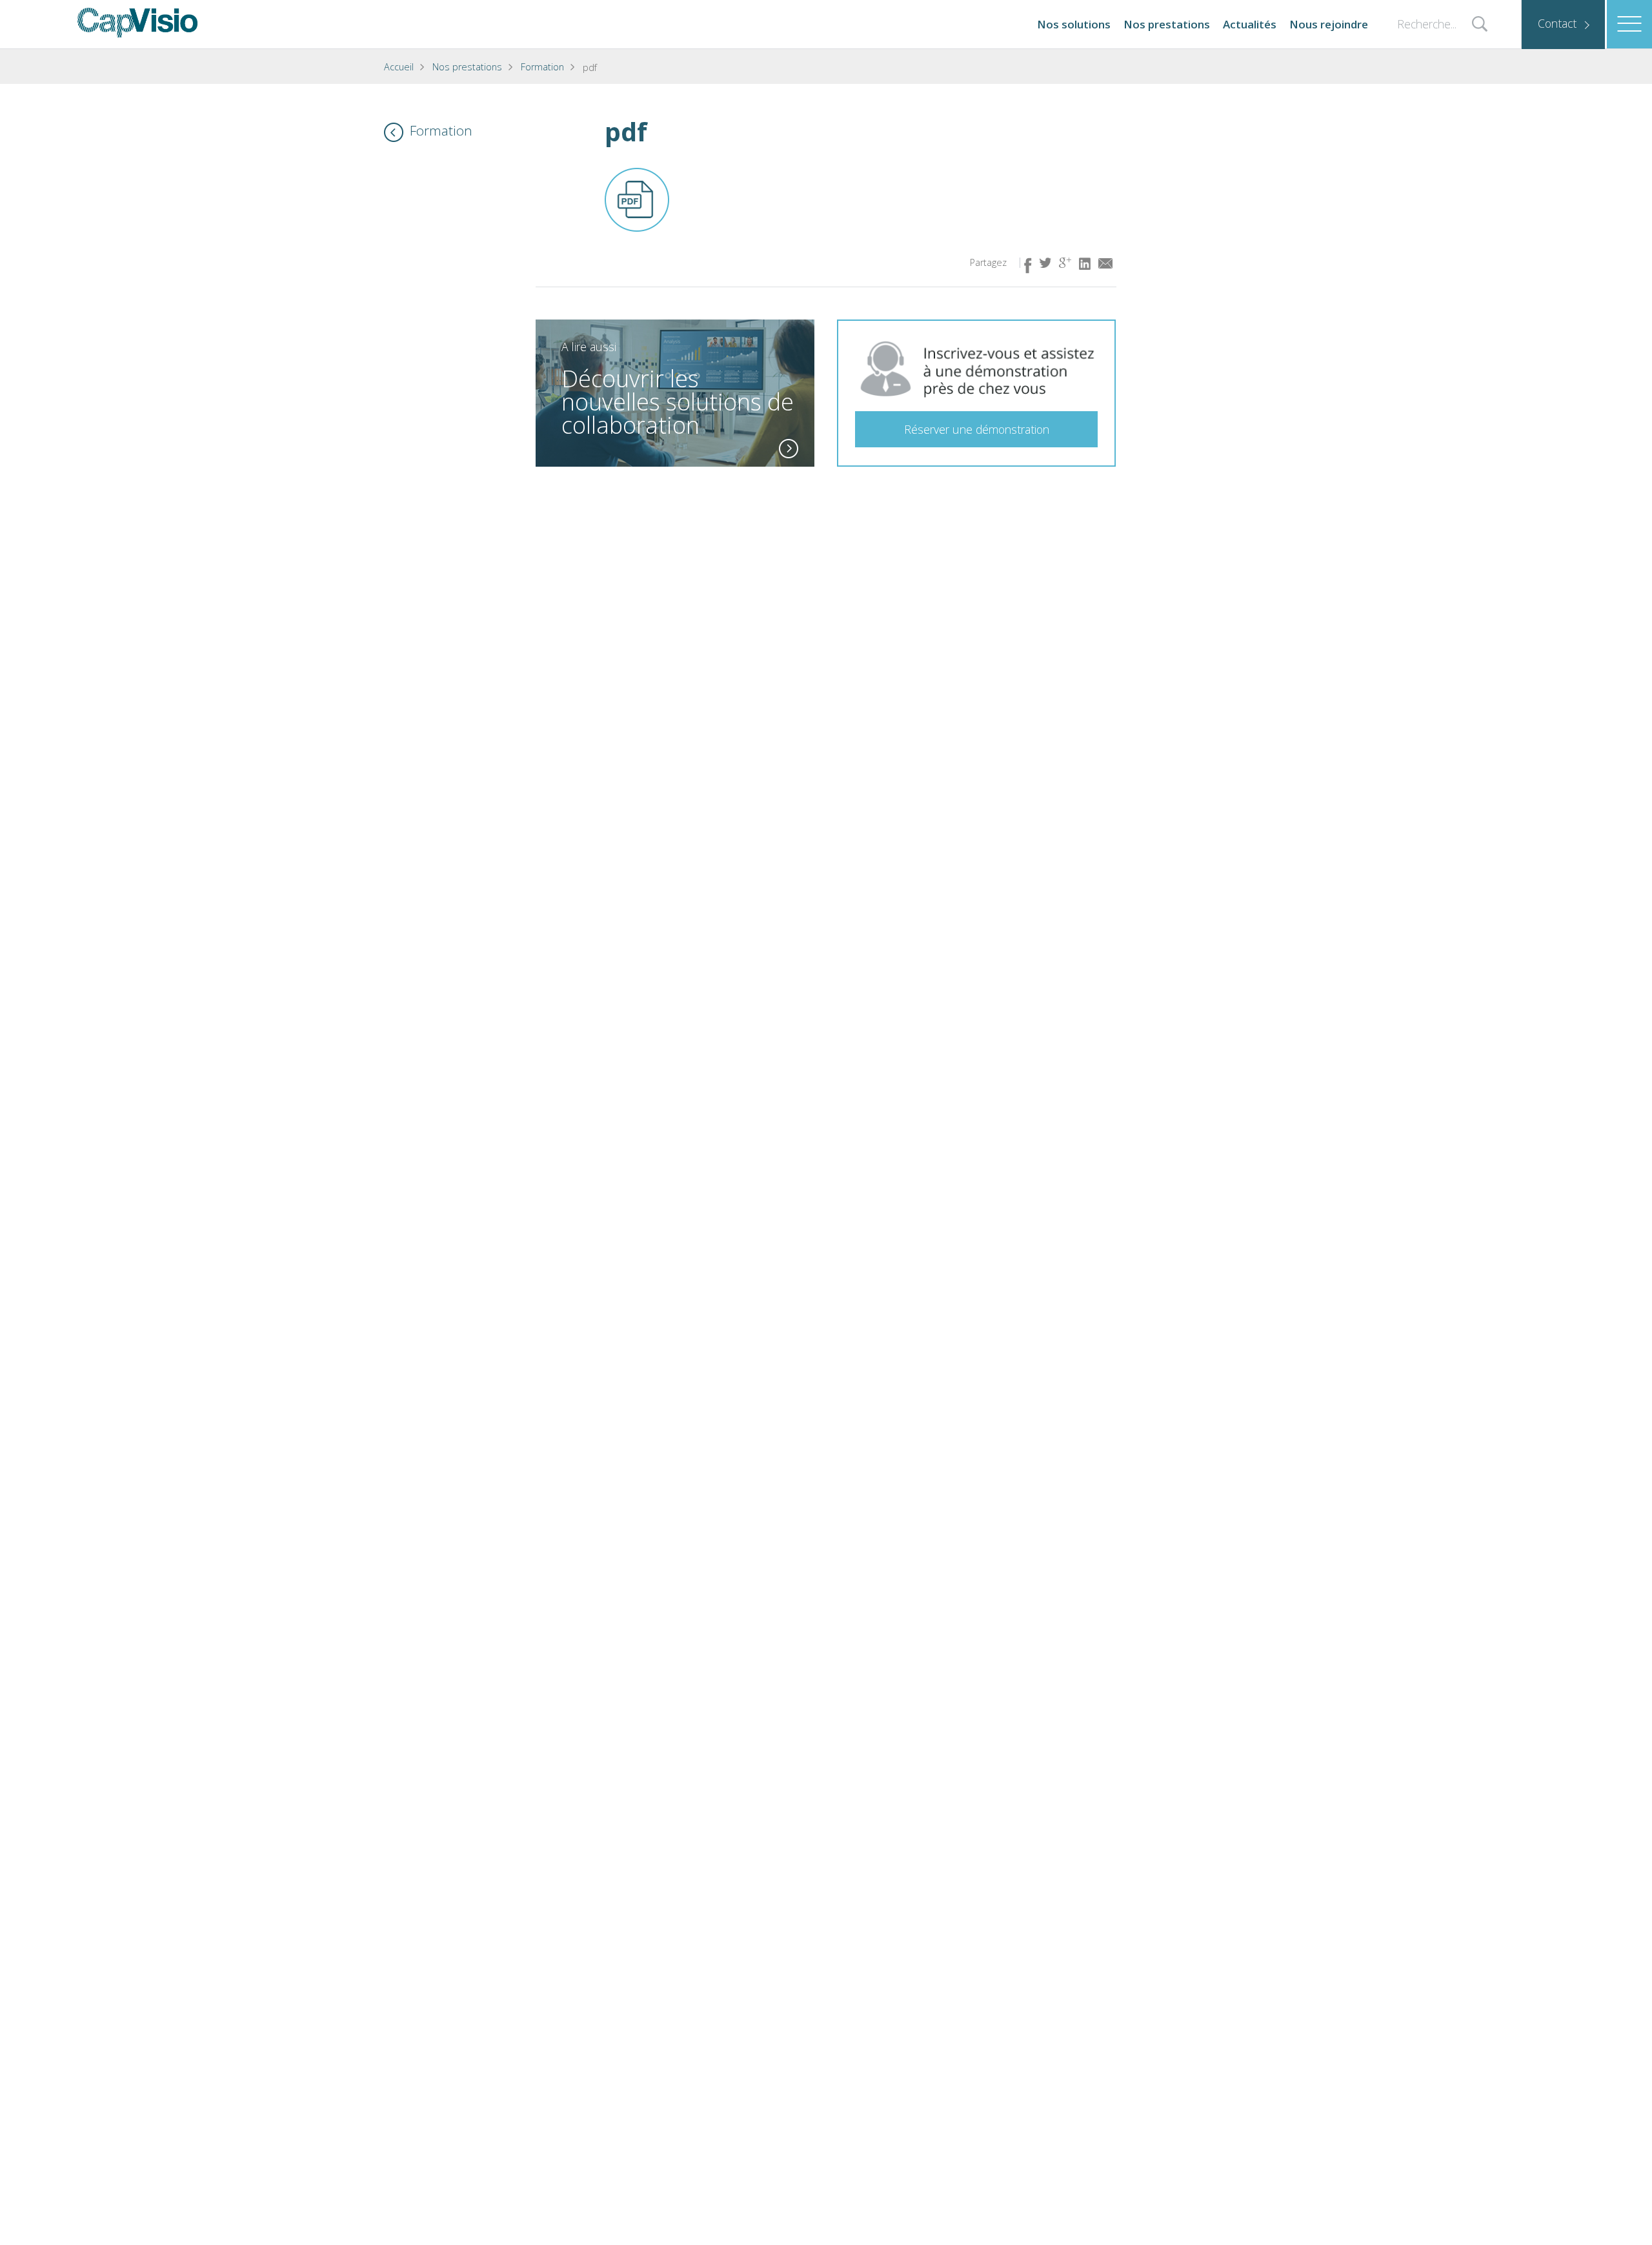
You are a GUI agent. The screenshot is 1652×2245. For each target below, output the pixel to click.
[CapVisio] (137, 23)
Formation (542, 67)
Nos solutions (1074, 24)
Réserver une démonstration (977, 429)
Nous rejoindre (1329, 24)
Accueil (399, 67)
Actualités (1250, 24)
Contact (1557, 23)
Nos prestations (1167, 24)
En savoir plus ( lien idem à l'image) (789, 449)
